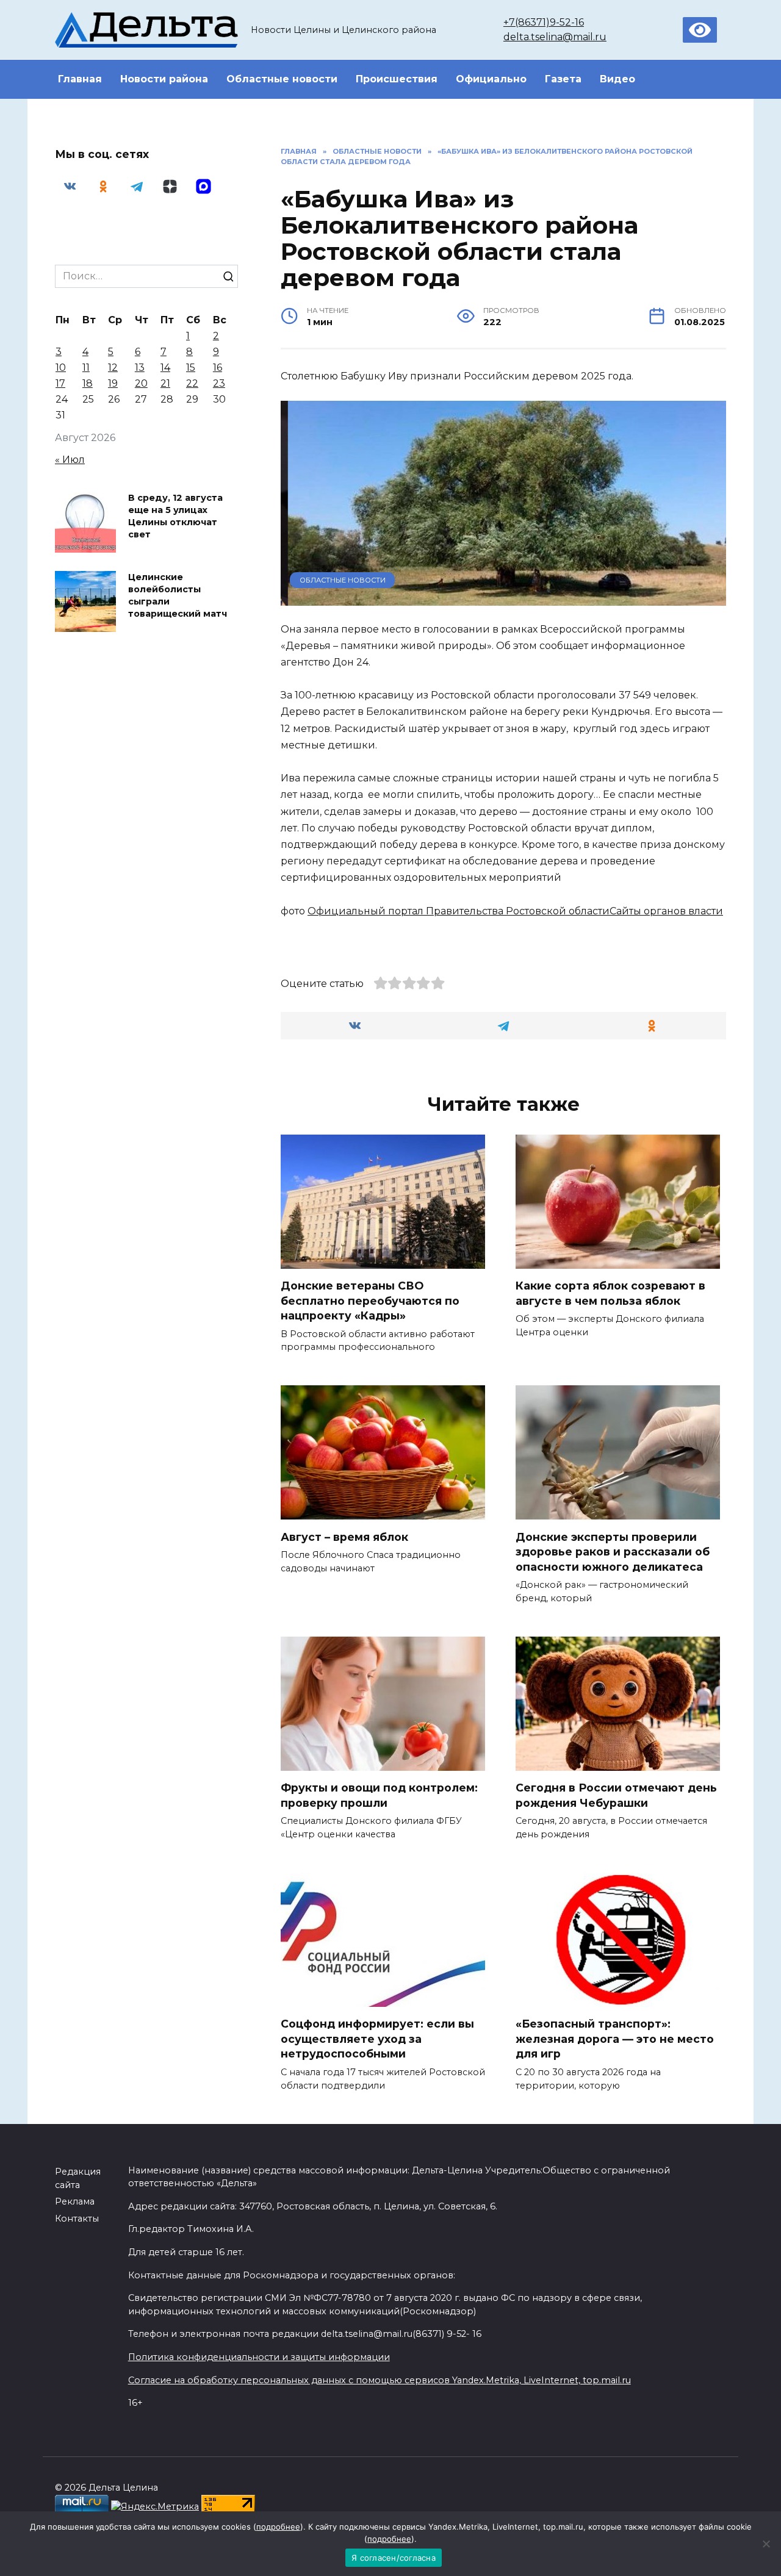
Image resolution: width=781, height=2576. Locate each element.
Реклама (75, 2201)
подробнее (278, 2527)
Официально (491, 79)
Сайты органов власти (666, 911)
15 (191, 368)
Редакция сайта (78, 2178)
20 (141, 383)
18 (88, 383)
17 (60, 383)
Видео (617, 79)
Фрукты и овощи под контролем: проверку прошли (379, 1795)
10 (61, 368)
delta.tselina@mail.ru (555, 37)
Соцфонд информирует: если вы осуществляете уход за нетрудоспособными (377, 2039)
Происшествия (397, 79)
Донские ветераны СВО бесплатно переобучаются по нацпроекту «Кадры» (370, 1301)
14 (165, 368)
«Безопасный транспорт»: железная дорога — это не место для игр (615, 2039)
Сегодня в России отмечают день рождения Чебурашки (616, 1795)
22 (192, 383)
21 (165, 383)
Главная (80, 79)
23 (219, 383)
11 (86, 368)
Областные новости (282, 79)
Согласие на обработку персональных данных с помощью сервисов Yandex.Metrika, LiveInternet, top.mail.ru (380, 2380)
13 (140, 368)
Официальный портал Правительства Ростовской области (459, 911)
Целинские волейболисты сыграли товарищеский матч (178, 595)
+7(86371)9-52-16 (544, 22)
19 (113, 383)
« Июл (70, 460)
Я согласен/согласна (394, 2558)
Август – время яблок (344, 1536)
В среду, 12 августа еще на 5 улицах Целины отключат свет (175, 516)
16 (218, 368)
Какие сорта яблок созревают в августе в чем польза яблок (610, 1293)
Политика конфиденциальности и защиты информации (259, 2357)
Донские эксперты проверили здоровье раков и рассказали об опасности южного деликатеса (613, 1551)
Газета (563, 79)
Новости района (164, 79)
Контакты (77, 2219)
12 (113, 368)
